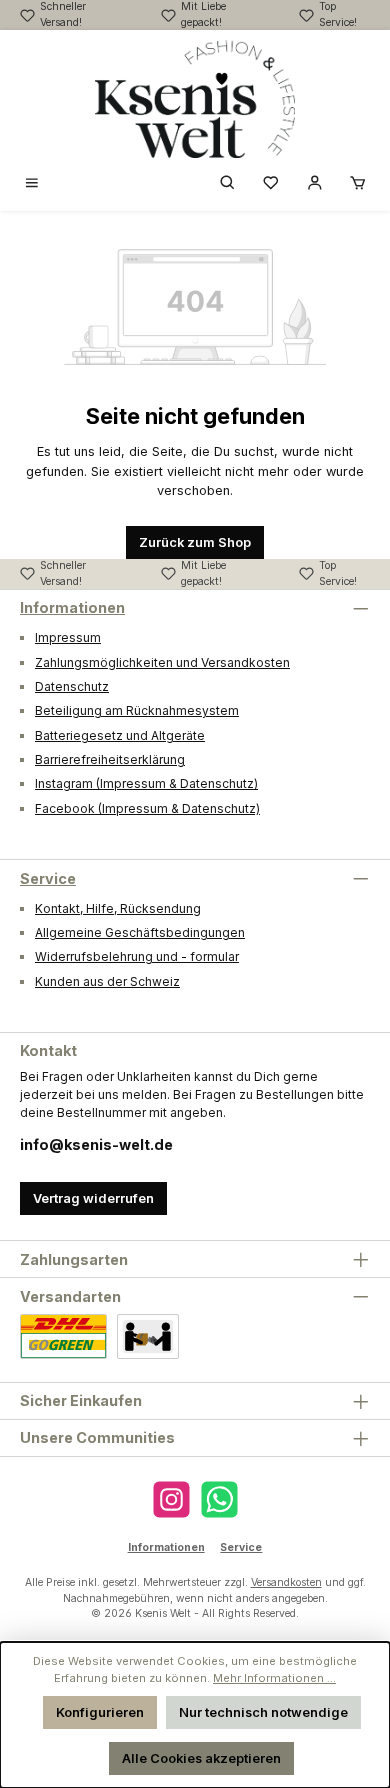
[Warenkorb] (358, 184)
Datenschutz (72, 686)
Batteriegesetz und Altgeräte (120, 735)
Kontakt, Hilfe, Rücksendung (118, 908)
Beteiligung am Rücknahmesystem (137, 710)
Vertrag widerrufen (93, 1198)
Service (48, 878)
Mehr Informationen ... (274, 1678)
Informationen (72, 607)
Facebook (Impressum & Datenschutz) (147, 808)
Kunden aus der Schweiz (107, 981)
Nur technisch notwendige (263, 1712)
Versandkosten (286, 1582)
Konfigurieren (100, 1712)
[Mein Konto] (315, 184)
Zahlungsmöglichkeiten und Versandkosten (162, 662)
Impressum (68, 637)
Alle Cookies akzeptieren (201, 1758)
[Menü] (32, 184)
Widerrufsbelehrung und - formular (137, 956)
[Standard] (63, 1336)
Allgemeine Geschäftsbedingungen (140, 932)
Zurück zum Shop (195, 542)
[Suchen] (228, 184)
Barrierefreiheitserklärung (110, 759)
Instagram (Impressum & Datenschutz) (146, 783)
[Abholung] (148, 1336)
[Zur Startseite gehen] (195, 99)
